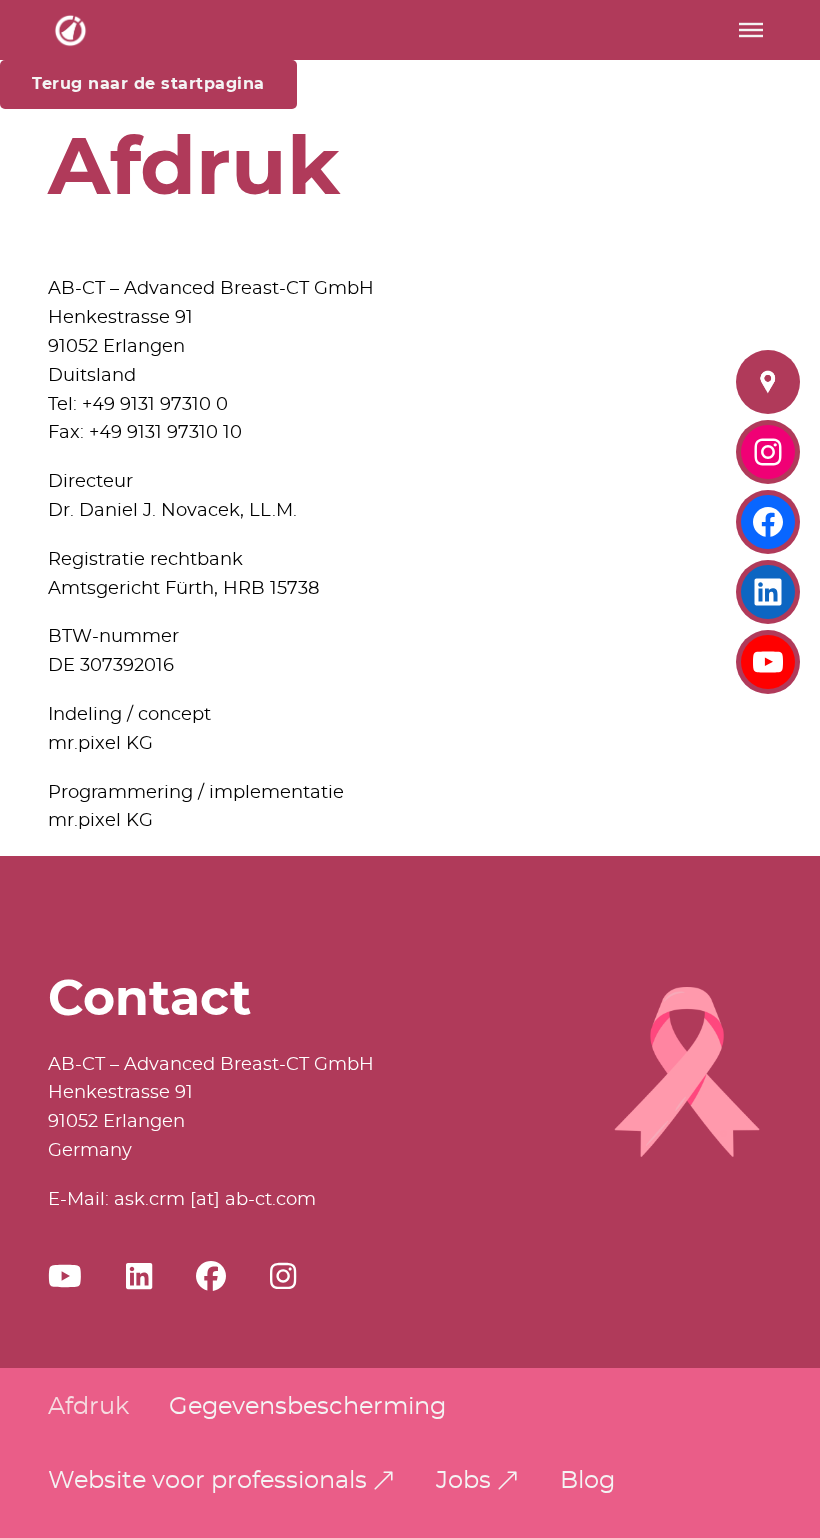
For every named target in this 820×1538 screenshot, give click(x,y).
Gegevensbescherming (307, 1407)
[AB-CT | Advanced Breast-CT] (70, 30)
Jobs (463, 1481)
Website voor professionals (207, 1481)
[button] (751, 30)
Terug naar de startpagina (148, 84)
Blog (587, 1481)
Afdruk (88, 1407)
